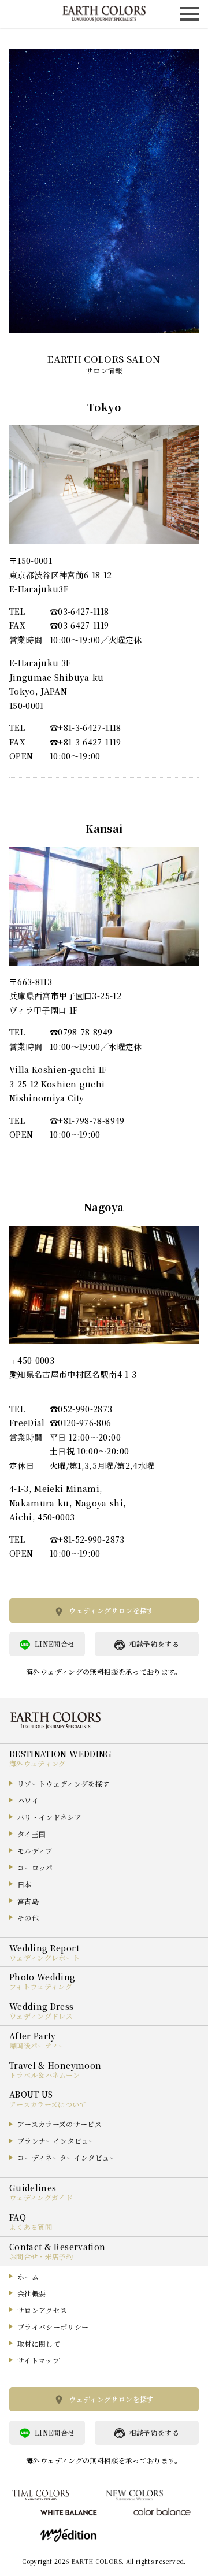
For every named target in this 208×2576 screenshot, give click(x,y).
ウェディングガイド (41, 2197)
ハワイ (28, 1800)
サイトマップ (38, 2360)
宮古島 (28, 1901)
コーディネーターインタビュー (67, 2157)
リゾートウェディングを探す (64, 1783)
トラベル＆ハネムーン (45, 2075)
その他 (28, 1918)
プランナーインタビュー (57, 2141)
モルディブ (35, 1851)
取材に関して (39, 2343)
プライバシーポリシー (53, 2327)
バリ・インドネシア (49, 1817)
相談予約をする (154, 1644)
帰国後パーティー (38, 2045)
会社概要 (31, 2293)
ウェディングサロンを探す (111, 1610)
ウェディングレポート (45, 1957)
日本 (25, 1884)
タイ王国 (31, 1834)
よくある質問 (31, 2227)
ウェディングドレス (41, 2016)
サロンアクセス (42, 2310)
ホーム (28, 2276)
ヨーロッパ (35, 1867)
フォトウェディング (41, 1986)
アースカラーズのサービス (60, 2124)
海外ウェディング (38, 1763)
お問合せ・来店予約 (41, 2256)
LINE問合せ (55, 1644)
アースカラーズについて (48, 2104)
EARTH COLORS (96, 2561)
